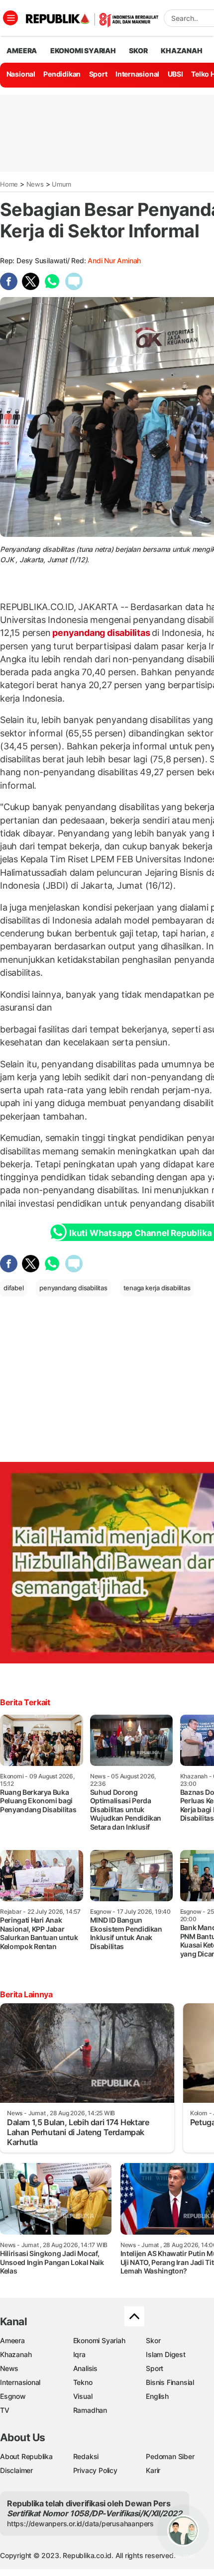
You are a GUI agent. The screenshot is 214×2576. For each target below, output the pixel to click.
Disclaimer (16, 2470)
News (35, 184)
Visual (83, 2396)
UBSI (175, 74)
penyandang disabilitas (101, 633)
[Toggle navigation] (10, 18)
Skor (153, 2340)
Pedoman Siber (170, 2456)
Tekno (83, 2382)
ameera (22, 51)
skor (138, 51)
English (157, 2396)
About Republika (26, 2456)
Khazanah (16, 2354)
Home (9, 184)
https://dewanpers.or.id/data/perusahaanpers (80, 2524)
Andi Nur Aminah (114, 260)
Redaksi (86, 2456)
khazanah (181, 51)
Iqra (79, 2354)
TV (5, 2410)
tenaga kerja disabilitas (157, 1288)
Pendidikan (62, 74)
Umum (61, 184)
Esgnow (13, 2396)
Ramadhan (90, 2410)
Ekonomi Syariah (83, 51)
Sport (98, 74)
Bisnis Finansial (170, 2382)
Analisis (85, 2368)
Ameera (12, 2340)
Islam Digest (165, 2354)
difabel (14, 1288)
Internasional (137, 74)
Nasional (21, 74)
